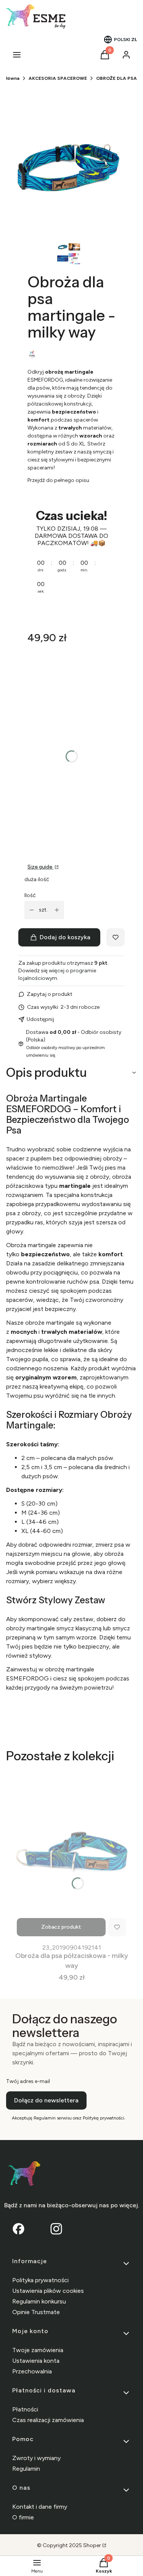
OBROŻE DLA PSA (116, 78)
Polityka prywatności (40, 2280)
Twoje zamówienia (38, 2350)
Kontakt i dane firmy (40, 2507)
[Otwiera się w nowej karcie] (56, 2229)
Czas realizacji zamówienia (48, 2420)
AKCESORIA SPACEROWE (58, 78)
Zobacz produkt (61, 1927)
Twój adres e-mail (28, 2081)
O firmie (23, 2517)
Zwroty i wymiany (36, 2458)
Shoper (92, 2545)
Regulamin (26, 2469)
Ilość (30, 895)
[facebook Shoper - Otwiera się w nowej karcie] (18, 2229)
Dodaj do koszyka (65, 937)
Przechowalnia (32, 2371)
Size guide (40, 867)
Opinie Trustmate (36, 2312)
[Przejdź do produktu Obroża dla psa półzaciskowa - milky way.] (71, 1855)
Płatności (25, 2409)
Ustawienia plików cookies (48, 2291)
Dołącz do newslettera (46, 2100)
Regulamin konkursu (39, 2301)
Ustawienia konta (36, 2361)
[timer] (71, 556)
